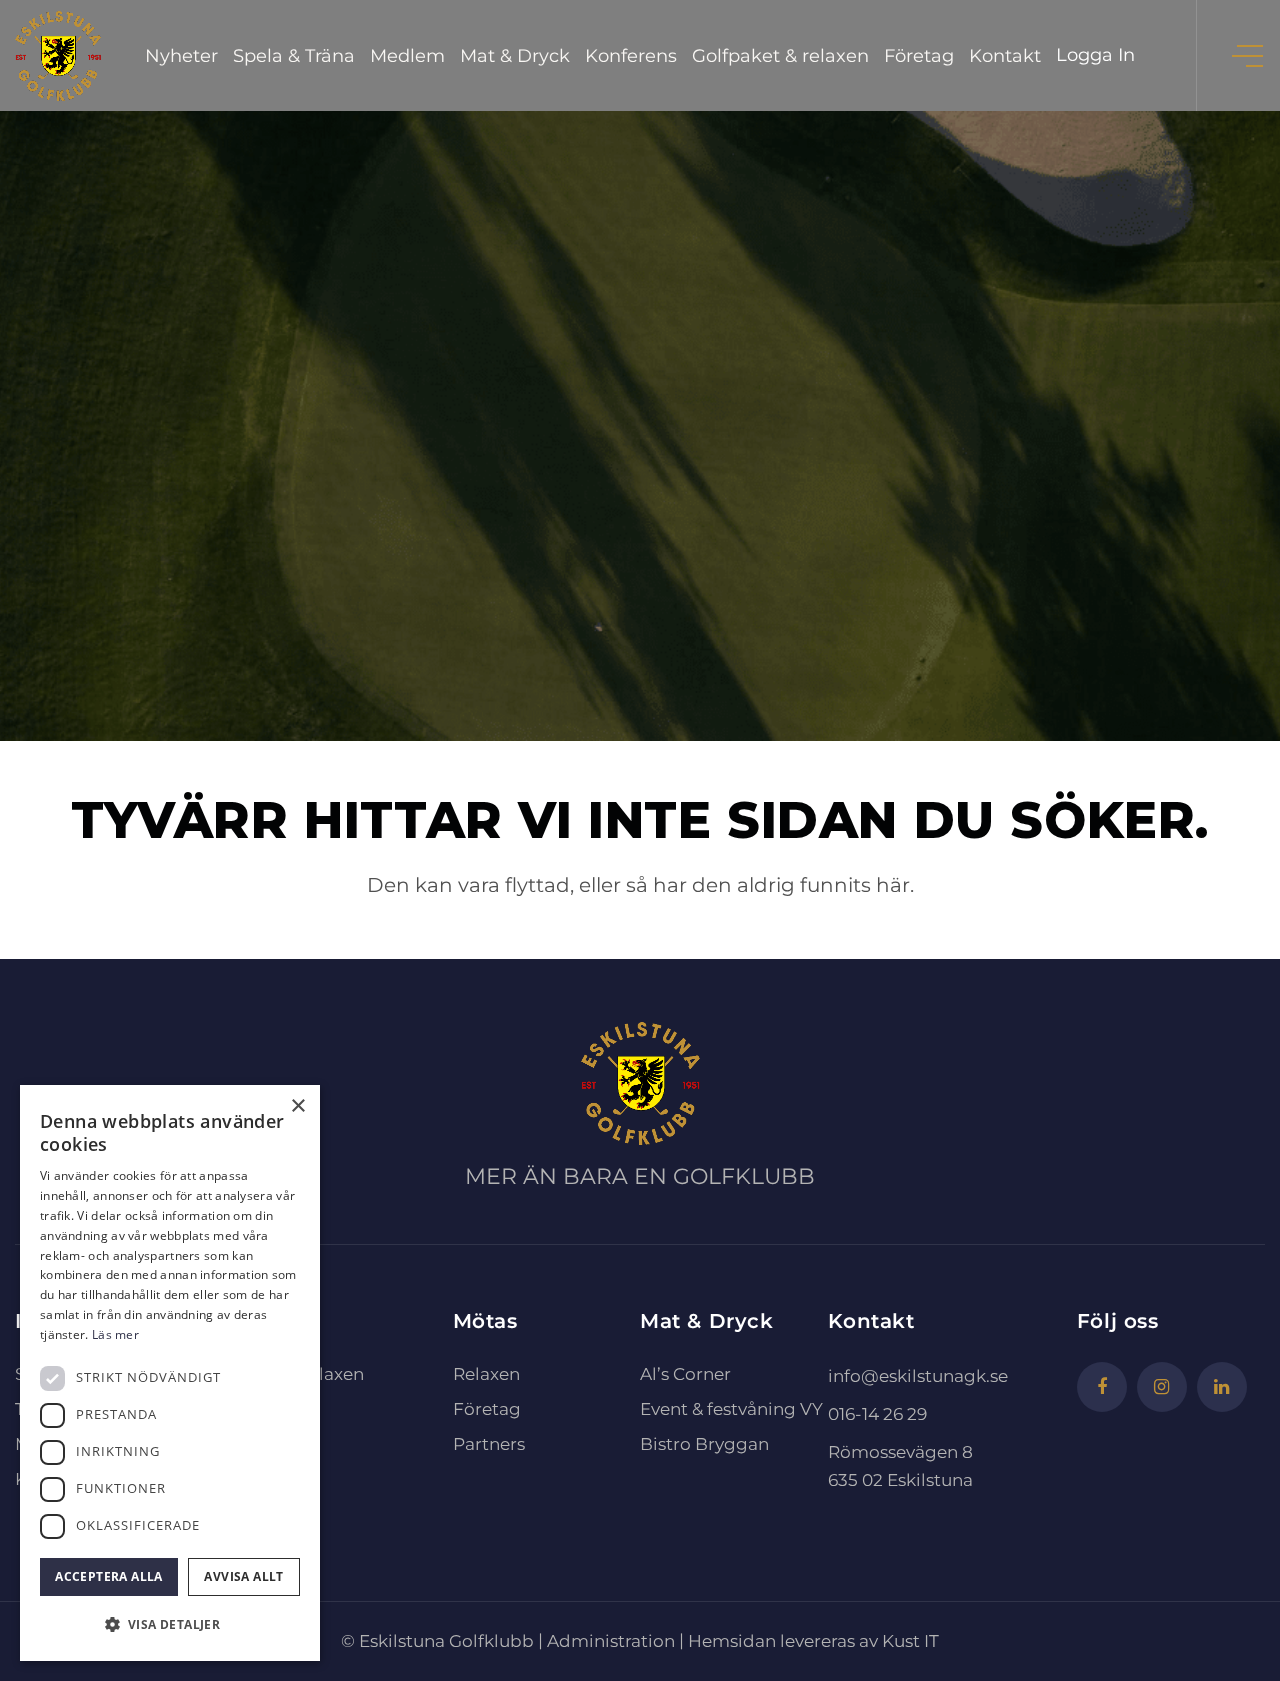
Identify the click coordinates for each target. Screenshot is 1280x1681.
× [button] (297, 1106)
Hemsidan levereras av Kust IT (813, 1641)
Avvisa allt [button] (243, 1576)
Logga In (1095, 55)
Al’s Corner (685, 1374)
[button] (170, 1625)
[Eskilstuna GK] (58, 55)
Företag (487, 1409)
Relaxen (486, 1374)
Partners (489, 1444)
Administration (611, 1641)
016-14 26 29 (877, 1414)
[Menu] (1249, 55)
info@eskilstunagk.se (918, 1376)
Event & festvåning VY (731, 1409)
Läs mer (115, 1334)
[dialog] (170, 1373)
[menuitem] (181, 55)
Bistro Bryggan (704, 1444)
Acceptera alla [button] (109, 1576)
